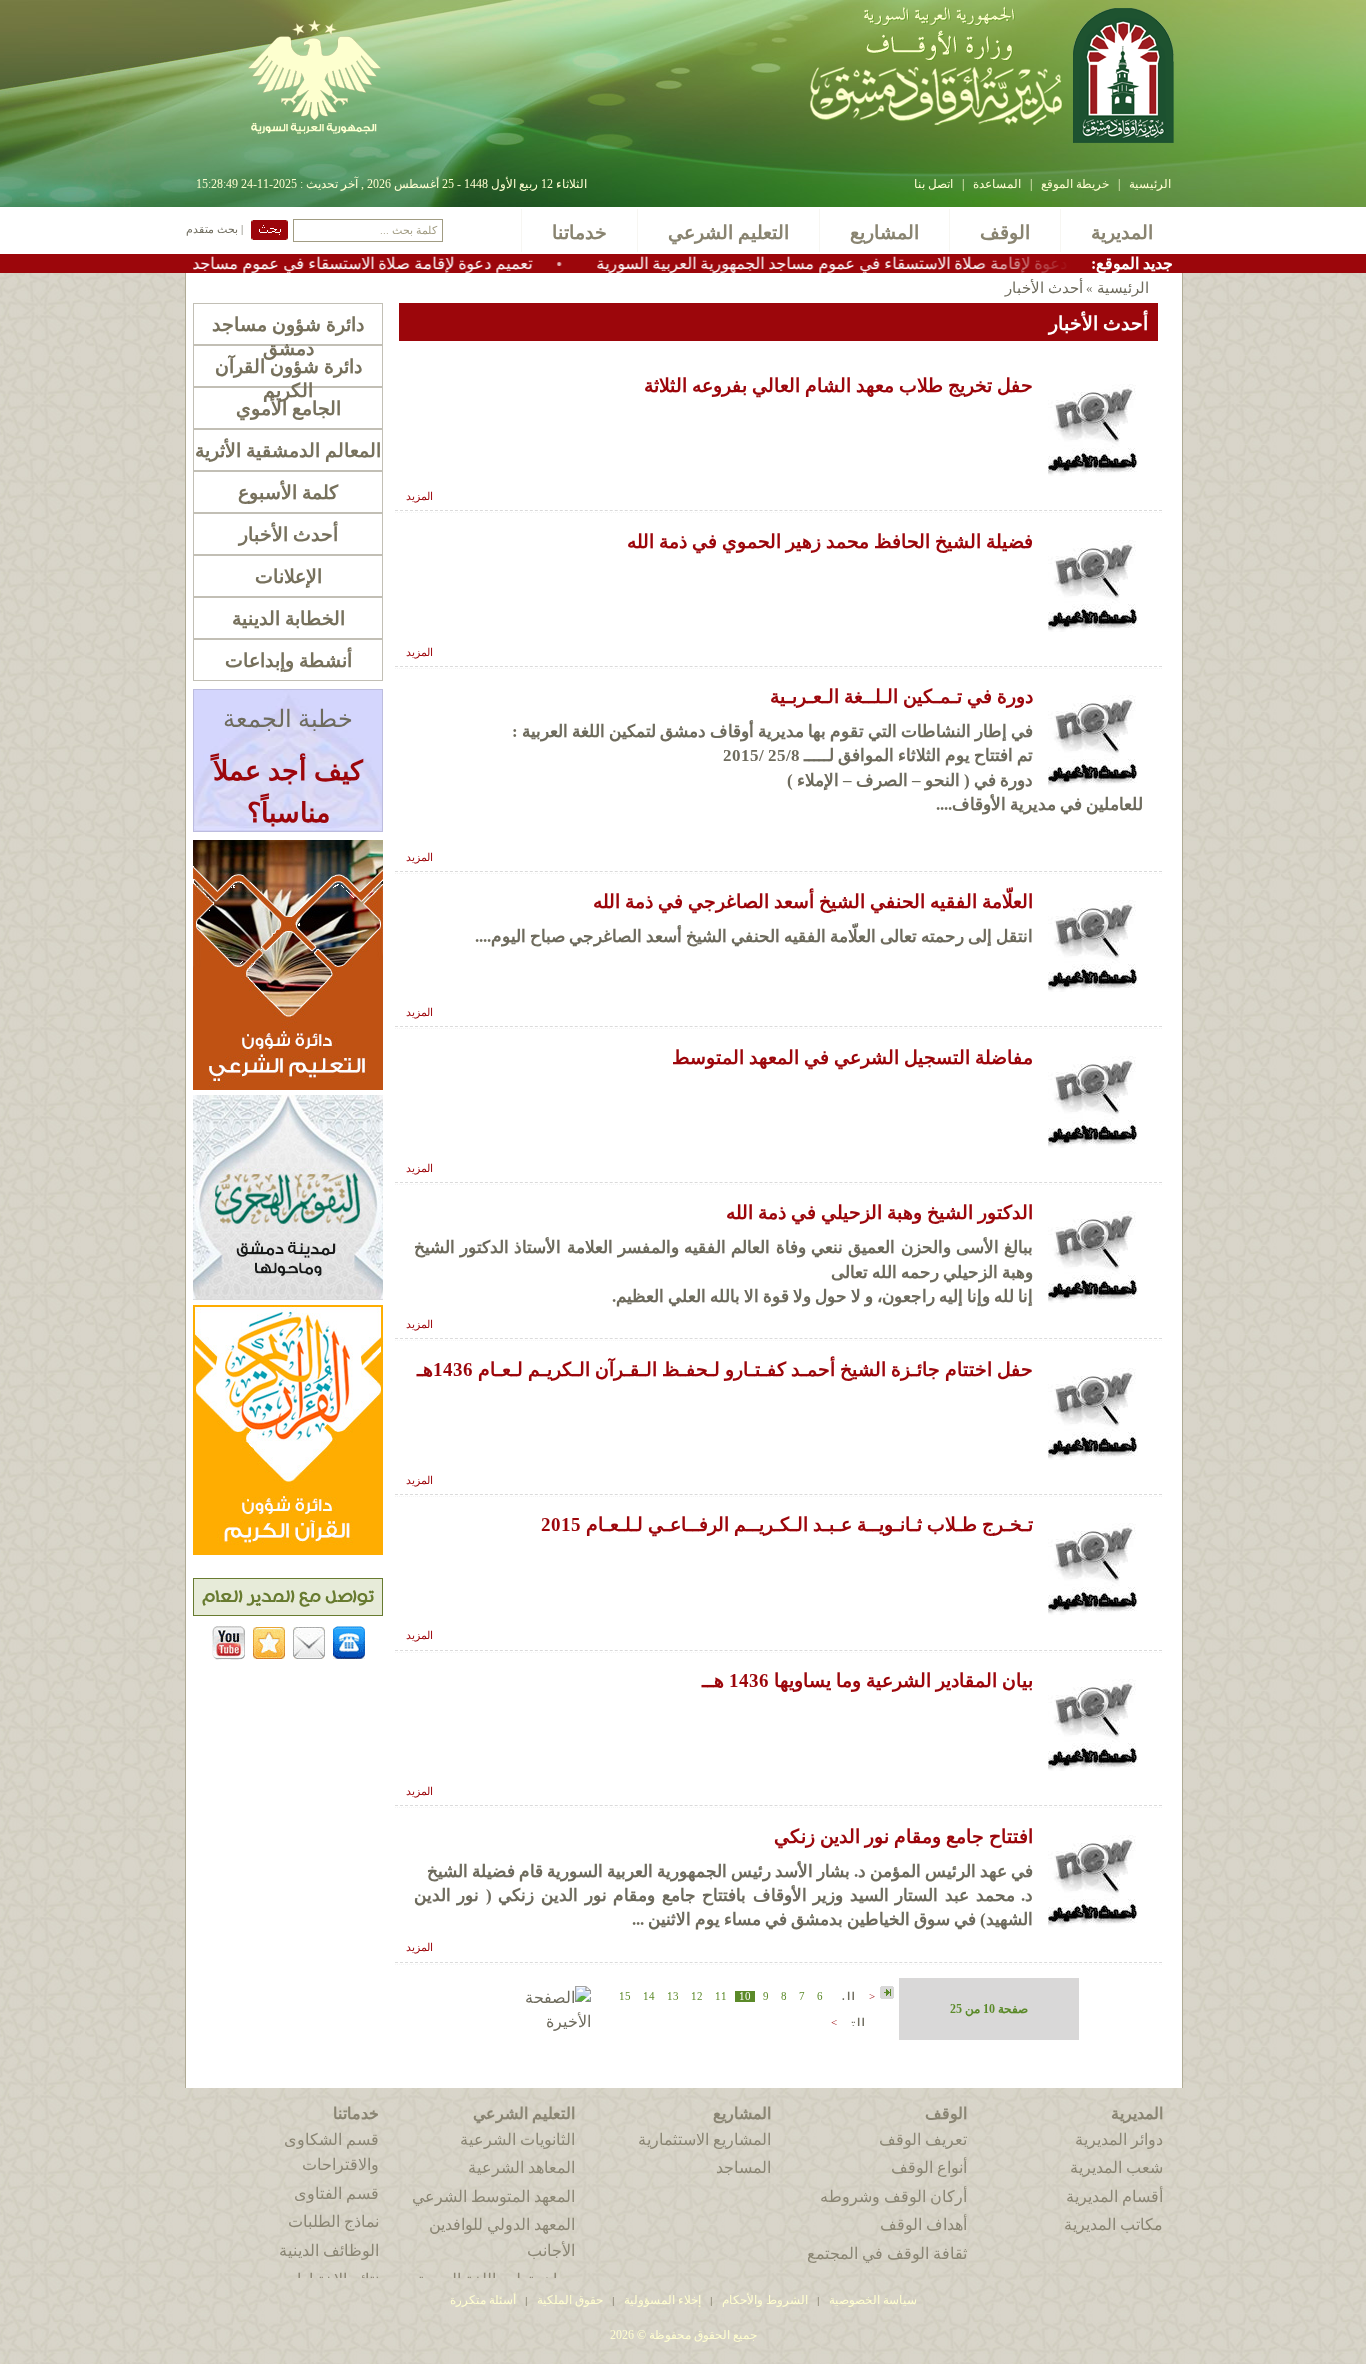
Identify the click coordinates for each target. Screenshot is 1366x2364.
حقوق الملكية (568, 2300)
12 (697, 1996)
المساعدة (997, 184)
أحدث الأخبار (288, 534)
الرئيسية (1150, 184)
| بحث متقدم (214, 229)
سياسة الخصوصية (873, 2300)
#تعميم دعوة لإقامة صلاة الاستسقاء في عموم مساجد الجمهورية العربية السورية (352, 263)
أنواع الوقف (929, 2167)
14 (649, 1996)
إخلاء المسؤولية (662, 2300)
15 (625, 1996)
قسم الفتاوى (336, 2193)
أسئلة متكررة (483, 2300)
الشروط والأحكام (765, 2300)
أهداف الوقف (923, 2224)
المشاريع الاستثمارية (704, 2139)
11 (721, 1996)
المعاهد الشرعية (521, 2167)
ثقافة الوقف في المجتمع (887, 2253)
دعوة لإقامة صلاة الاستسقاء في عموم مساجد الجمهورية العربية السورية (911, 263)
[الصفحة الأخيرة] (538, 2021)
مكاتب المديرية (1113, 2224)
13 (673, 1996)
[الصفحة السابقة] (846, 1994)
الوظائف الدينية (329, 2250)
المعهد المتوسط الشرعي (493, 2196)
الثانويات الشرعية (517, 2139)
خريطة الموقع (1075, 184)
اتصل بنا (933, 184)
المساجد (743, 2167)
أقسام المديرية (1114, 2196)
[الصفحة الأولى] (887, 1993)
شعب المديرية (1116, 2167)
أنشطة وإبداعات (288, 660)
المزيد (419, 496)
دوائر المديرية (1119, 2139)
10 (745, 1996)
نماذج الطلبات (333, 2221)
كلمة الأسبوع (288, 492)
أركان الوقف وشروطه (893, 2196)
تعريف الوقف (923, 2139)
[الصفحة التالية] (856, 2020)
